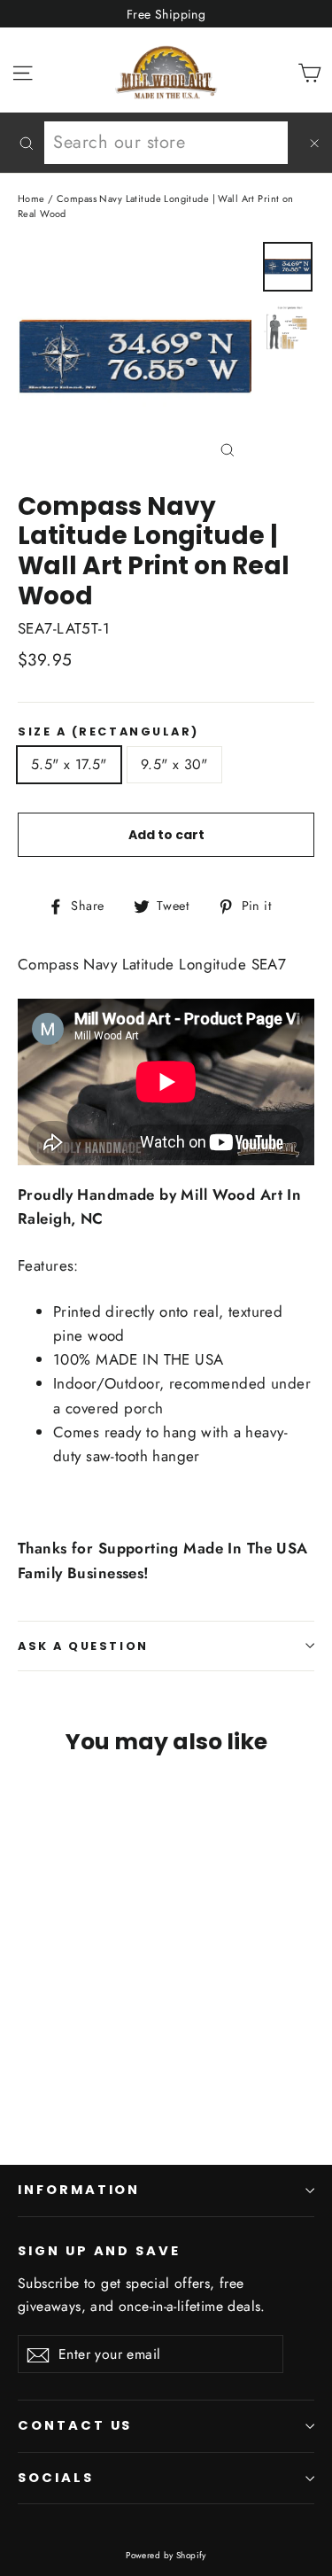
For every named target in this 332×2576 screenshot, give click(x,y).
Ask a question (83, 1646)
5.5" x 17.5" (69, 764)
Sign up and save (99, 2251)
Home (31, 198)
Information (79, 2190)
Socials (56, 2478)
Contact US (75, 2425)
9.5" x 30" (174, 764)
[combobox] (166, 143)
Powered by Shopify (166, 2555)
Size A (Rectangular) (108, 732)
